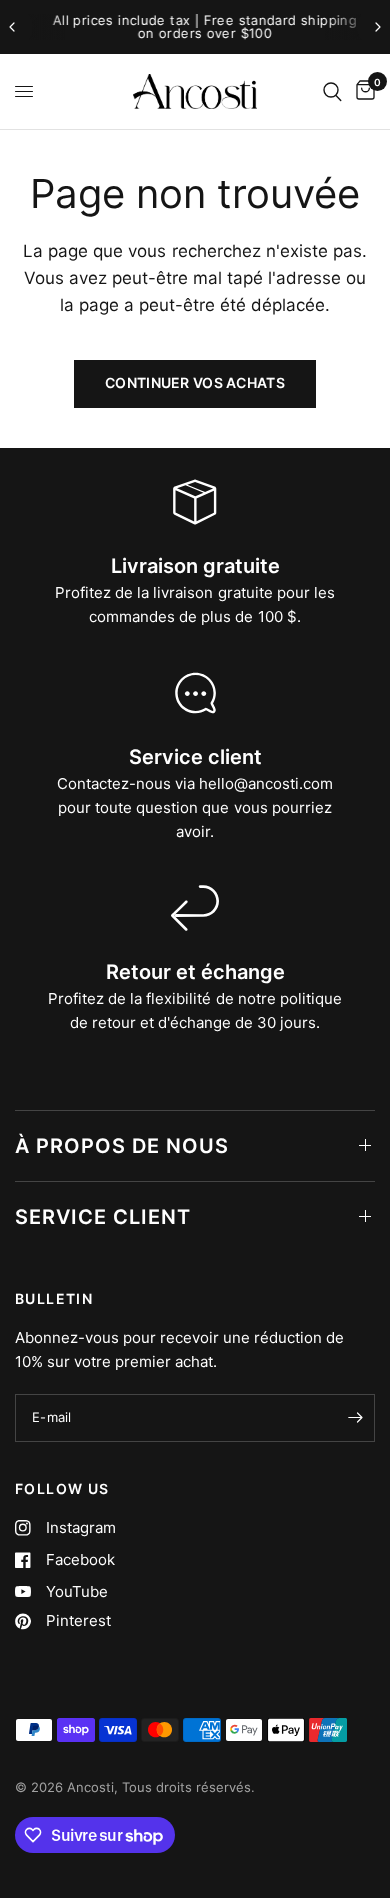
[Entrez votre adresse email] (355, 1418)
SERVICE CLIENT (103, 1217)
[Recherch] (332, 91)
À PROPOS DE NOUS (122, 1146)
